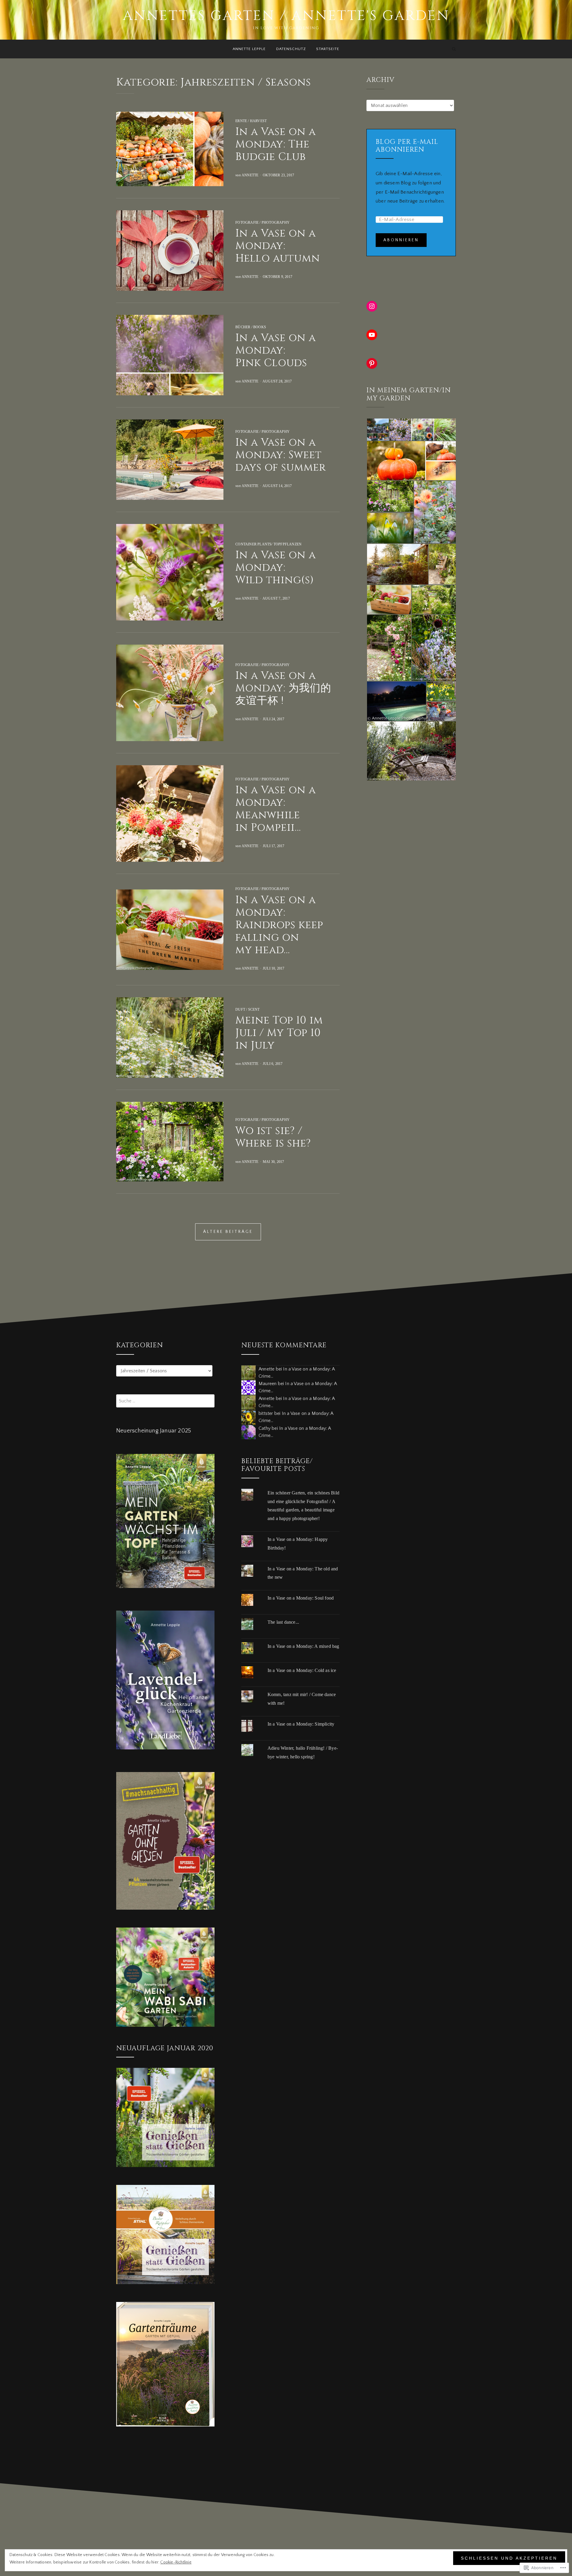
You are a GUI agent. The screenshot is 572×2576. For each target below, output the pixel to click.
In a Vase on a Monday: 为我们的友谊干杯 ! (283, 688)
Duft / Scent (247, 1009)
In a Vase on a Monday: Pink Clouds (276, 350)
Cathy (265, 1428)
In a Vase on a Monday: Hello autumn (278, 246)
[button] (378, 430)
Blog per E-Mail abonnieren (407, 146)
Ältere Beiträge (228, 1232)
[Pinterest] (372, 363)
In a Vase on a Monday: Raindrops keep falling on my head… (279, 925)
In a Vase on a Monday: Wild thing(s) (276, 568)
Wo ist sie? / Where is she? (273, 1137)
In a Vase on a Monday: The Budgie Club (276, 144)
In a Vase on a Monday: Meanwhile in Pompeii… (276, 809)
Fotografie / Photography (262, 223)
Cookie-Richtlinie (176, 2562)
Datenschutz (291, 49)
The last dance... (283, 1622)
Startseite (328, 49)
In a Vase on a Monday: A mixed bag (303, 1646)
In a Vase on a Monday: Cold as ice (302, 1670)
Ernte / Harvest (251, 121)
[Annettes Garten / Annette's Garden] (118, 49)
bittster (266, 1413)
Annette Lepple (249, 49)
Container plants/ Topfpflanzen (268, 544)
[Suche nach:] (165, 1401)
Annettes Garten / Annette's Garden (286, 16)
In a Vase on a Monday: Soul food (301, 1598)
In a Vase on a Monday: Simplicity (301, 1724)
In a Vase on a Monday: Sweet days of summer (281, 455)
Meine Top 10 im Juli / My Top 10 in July (279, 1033)
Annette (250, 175)
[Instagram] (372, 306)
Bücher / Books (251, 327)
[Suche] (454, 49)
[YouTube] (372, 335)
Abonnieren (401, 240)
